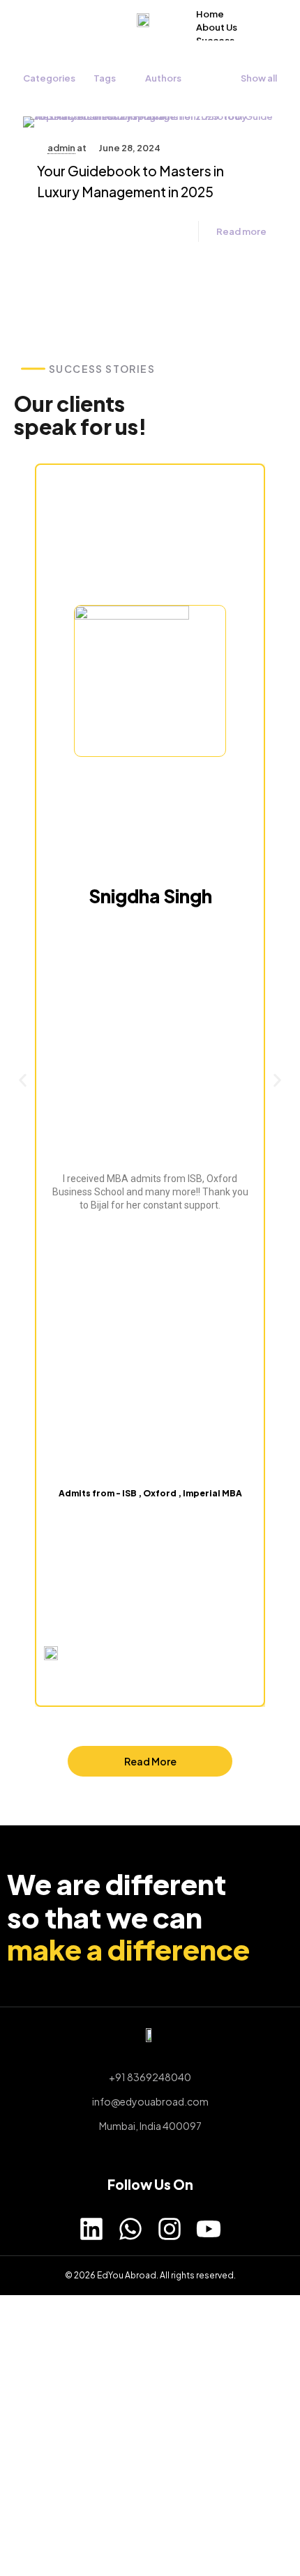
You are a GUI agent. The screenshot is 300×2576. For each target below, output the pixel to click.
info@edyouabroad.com (150, 2101)
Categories (49, 78)
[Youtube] (209, 2229)
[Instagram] (170, 2229)
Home (210, 14)
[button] (23, 1080)
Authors (163, 78)
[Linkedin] (91, 2229)
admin (61, 148)
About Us (217, 27)
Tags (105, 78)
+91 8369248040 (150, 2077)
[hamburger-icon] (263, 13)
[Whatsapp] (130, 2229)
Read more (241, 231)
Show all (259, 78)
